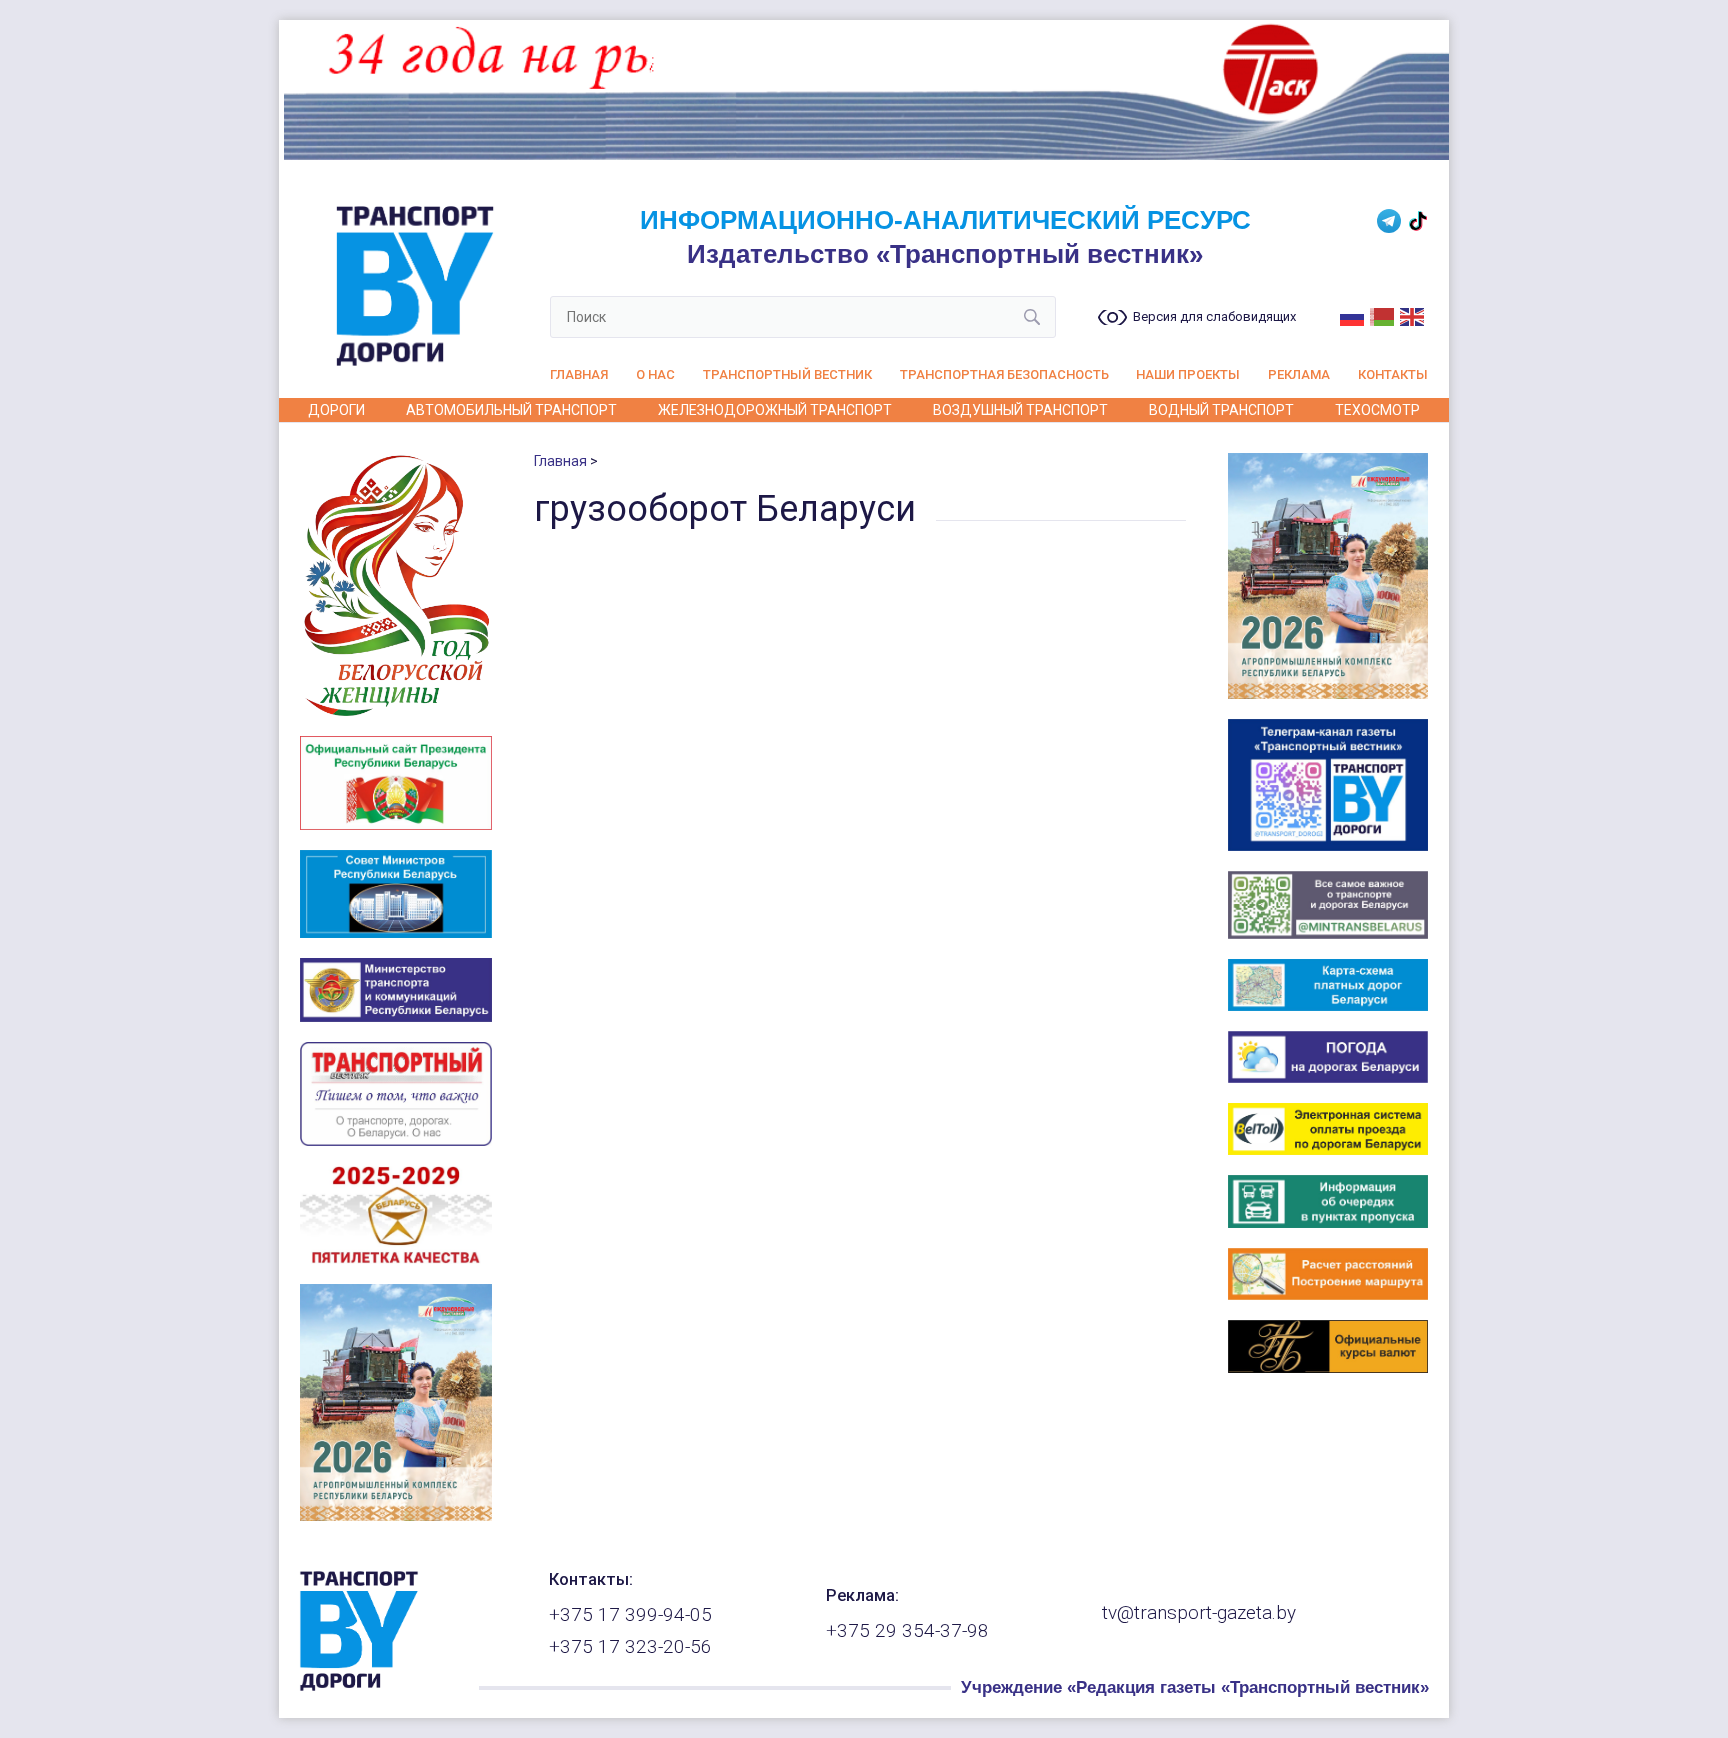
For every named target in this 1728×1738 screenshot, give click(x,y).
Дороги (336, 410)
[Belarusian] (1383, 315)
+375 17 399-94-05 (630, 1615)
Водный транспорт (1221, 410)
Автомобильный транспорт (511, 410)
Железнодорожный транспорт (775, 410)
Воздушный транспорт (1020, 410)
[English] (1413, 315)
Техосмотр (1377, 410)
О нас (655, 374)
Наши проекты (1188, 374)
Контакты (1393, 374)
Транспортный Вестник (787, 374)
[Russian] (1353, 315)
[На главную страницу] (359, 1686)
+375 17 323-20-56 (630, 1647)
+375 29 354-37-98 (907, 1631)
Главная (579, 374)
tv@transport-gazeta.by (1199, 1613)
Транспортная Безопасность (1004, 374)
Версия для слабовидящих (1214, 317)
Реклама (1299, 374)
